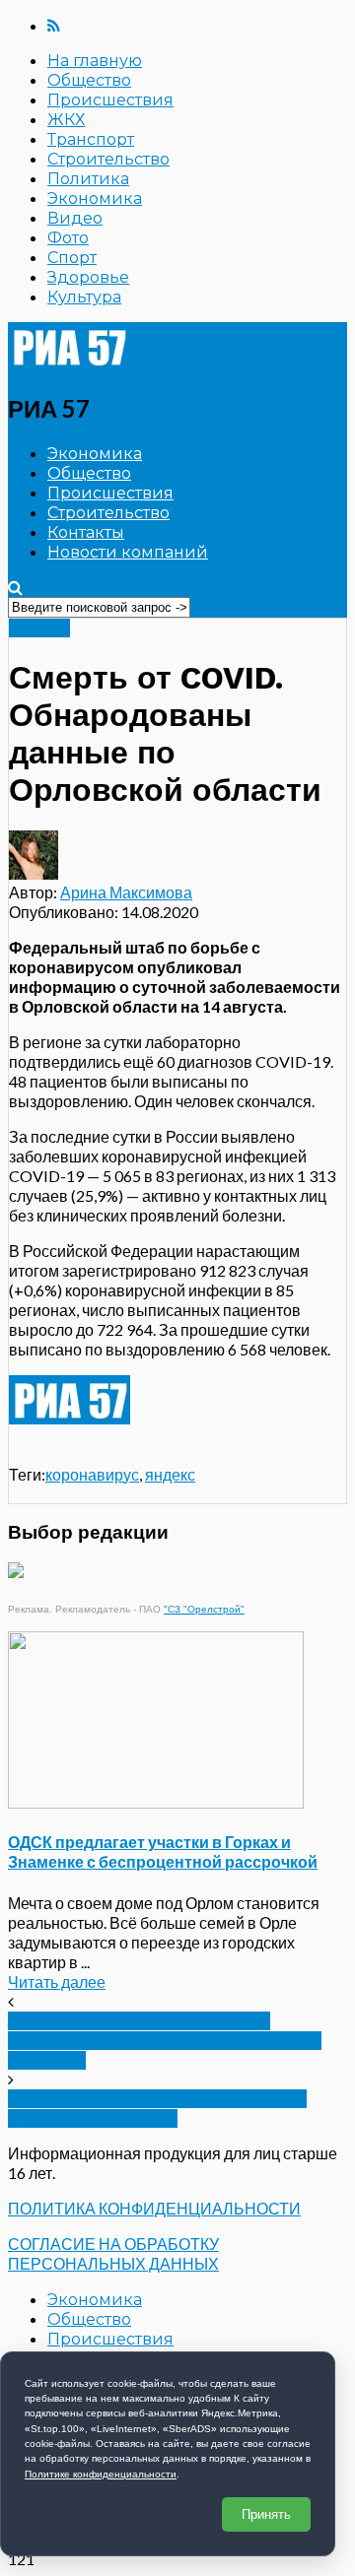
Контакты (86, 532)
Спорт (72, 258)
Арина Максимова (126, 892)
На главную (95, 61)
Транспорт (91, 139)
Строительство (108, 159)
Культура (84, 297)
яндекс (170, 1474)
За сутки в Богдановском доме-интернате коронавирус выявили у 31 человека (165, 2041)
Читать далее (57, 1982)
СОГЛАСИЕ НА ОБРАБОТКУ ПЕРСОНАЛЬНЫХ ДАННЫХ (113, 2253)
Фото (68, 238)
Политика (88, 179)
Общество (89, 80)
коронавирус (92, 1474)
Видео (75, 218)
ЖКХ (66, 120)
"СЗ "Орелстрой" (204, 1609)
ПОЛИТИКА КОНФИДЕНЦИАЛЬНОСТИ (154, 2208)
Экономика (95, 198)
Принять (266, 2514)
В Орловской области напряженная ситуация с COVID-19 (157, 2109)
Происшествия (110, 100)
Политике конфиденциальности (101, 2474)
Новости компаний (128, 552)
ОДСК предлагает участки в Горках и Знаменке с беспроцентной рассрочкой (163, 1851)
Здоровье (88, 277)
